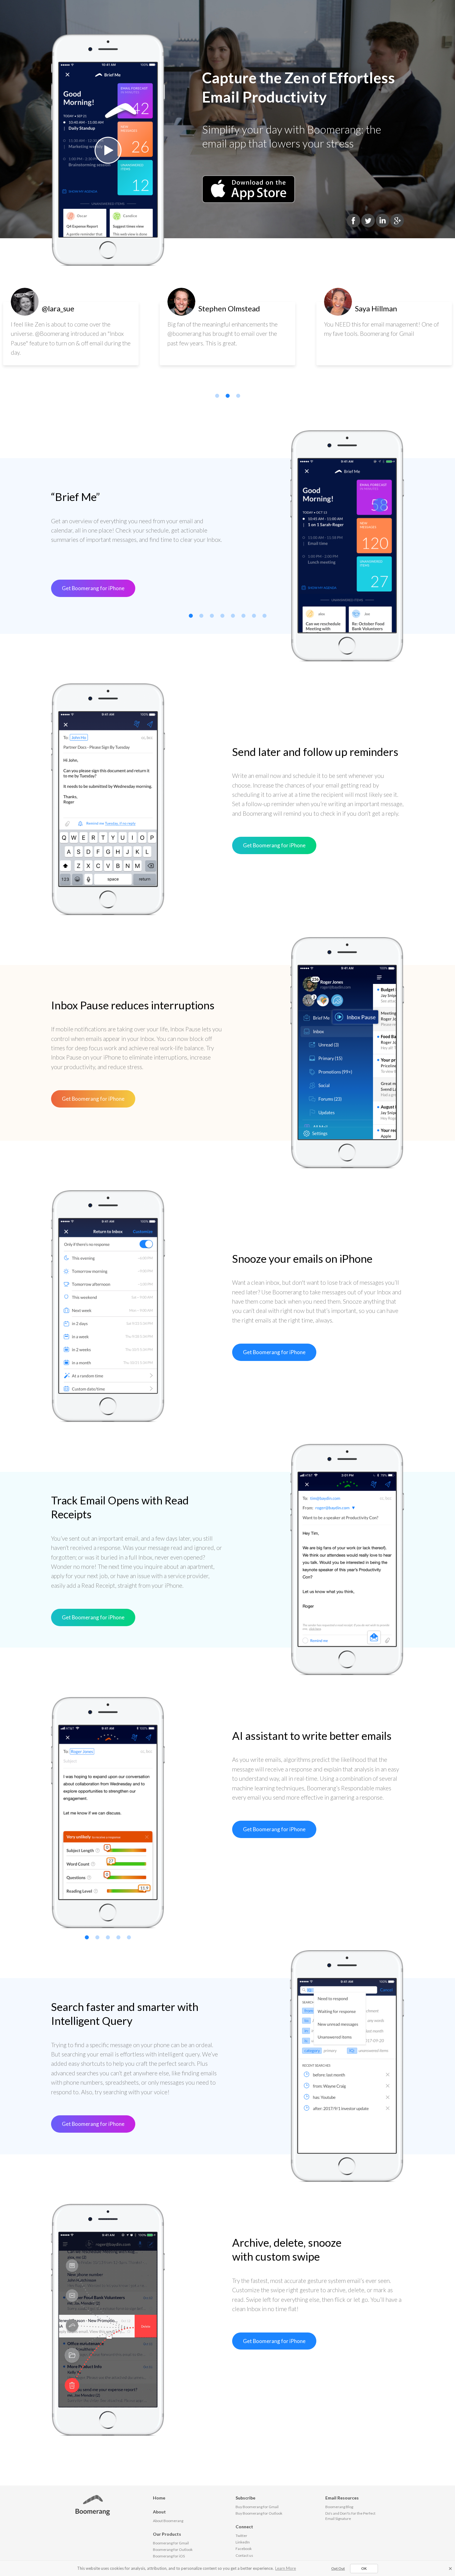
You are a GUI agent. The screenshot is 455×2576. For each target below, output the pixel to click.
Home (159, 2498)
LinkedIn (243, 2542)
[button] (450, 2569)
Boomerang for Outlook (173, 2550)
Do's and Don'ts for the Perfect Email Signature (350, 2516)
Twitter (241, 2536)
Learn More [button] (286, 2568)
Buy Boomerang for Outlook (259, 2513)
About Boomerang (168, 2521)
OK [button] (364, 2568)
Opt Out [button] (338, 2568)
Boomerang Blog (339, 2507)
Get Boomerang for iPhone (93, 588)
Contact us (244, 2555)
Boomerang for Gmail (171, 2543)
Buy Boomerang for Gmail (257, 2507)
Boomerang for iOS (169, 2556)
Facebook (244, 2549)
